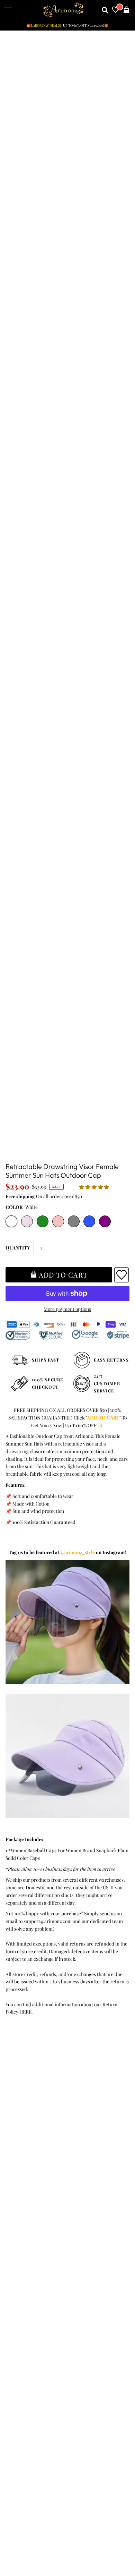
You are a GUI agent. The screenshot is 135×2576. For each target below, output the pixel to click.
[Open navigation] (8, 10)
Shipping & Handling (29, 2129)
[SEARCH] (105, 10)
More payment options (67, 1309)
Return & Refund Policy (32, 2122)
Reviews (15, 2137)
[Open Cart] (126, 10)
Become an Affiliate (27, 2230)
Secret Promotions (26, 2200)
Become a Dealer (24, 2222)
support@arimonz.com (48, 1921)
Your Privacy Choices (29, 2159)
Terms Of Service (25, 2107)
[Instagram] (89, 2315)
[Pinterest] (50, 2315)
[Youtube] (70, 2315)
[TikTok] (108, 2315)
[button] (95, 1187)
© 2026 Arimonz (21, 2542)
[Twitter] (31, 2315)
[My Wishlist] (116, 10)
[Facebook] (12, 2315)
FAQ (11, 2215)
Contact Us (18, 2152)
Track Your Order (25, 2099)
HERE (25, 2011)
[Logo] (64, 10)
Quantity (18, 1247)
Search (14, 2144)
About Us (16, 2207)
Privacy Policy (21, 2114)
